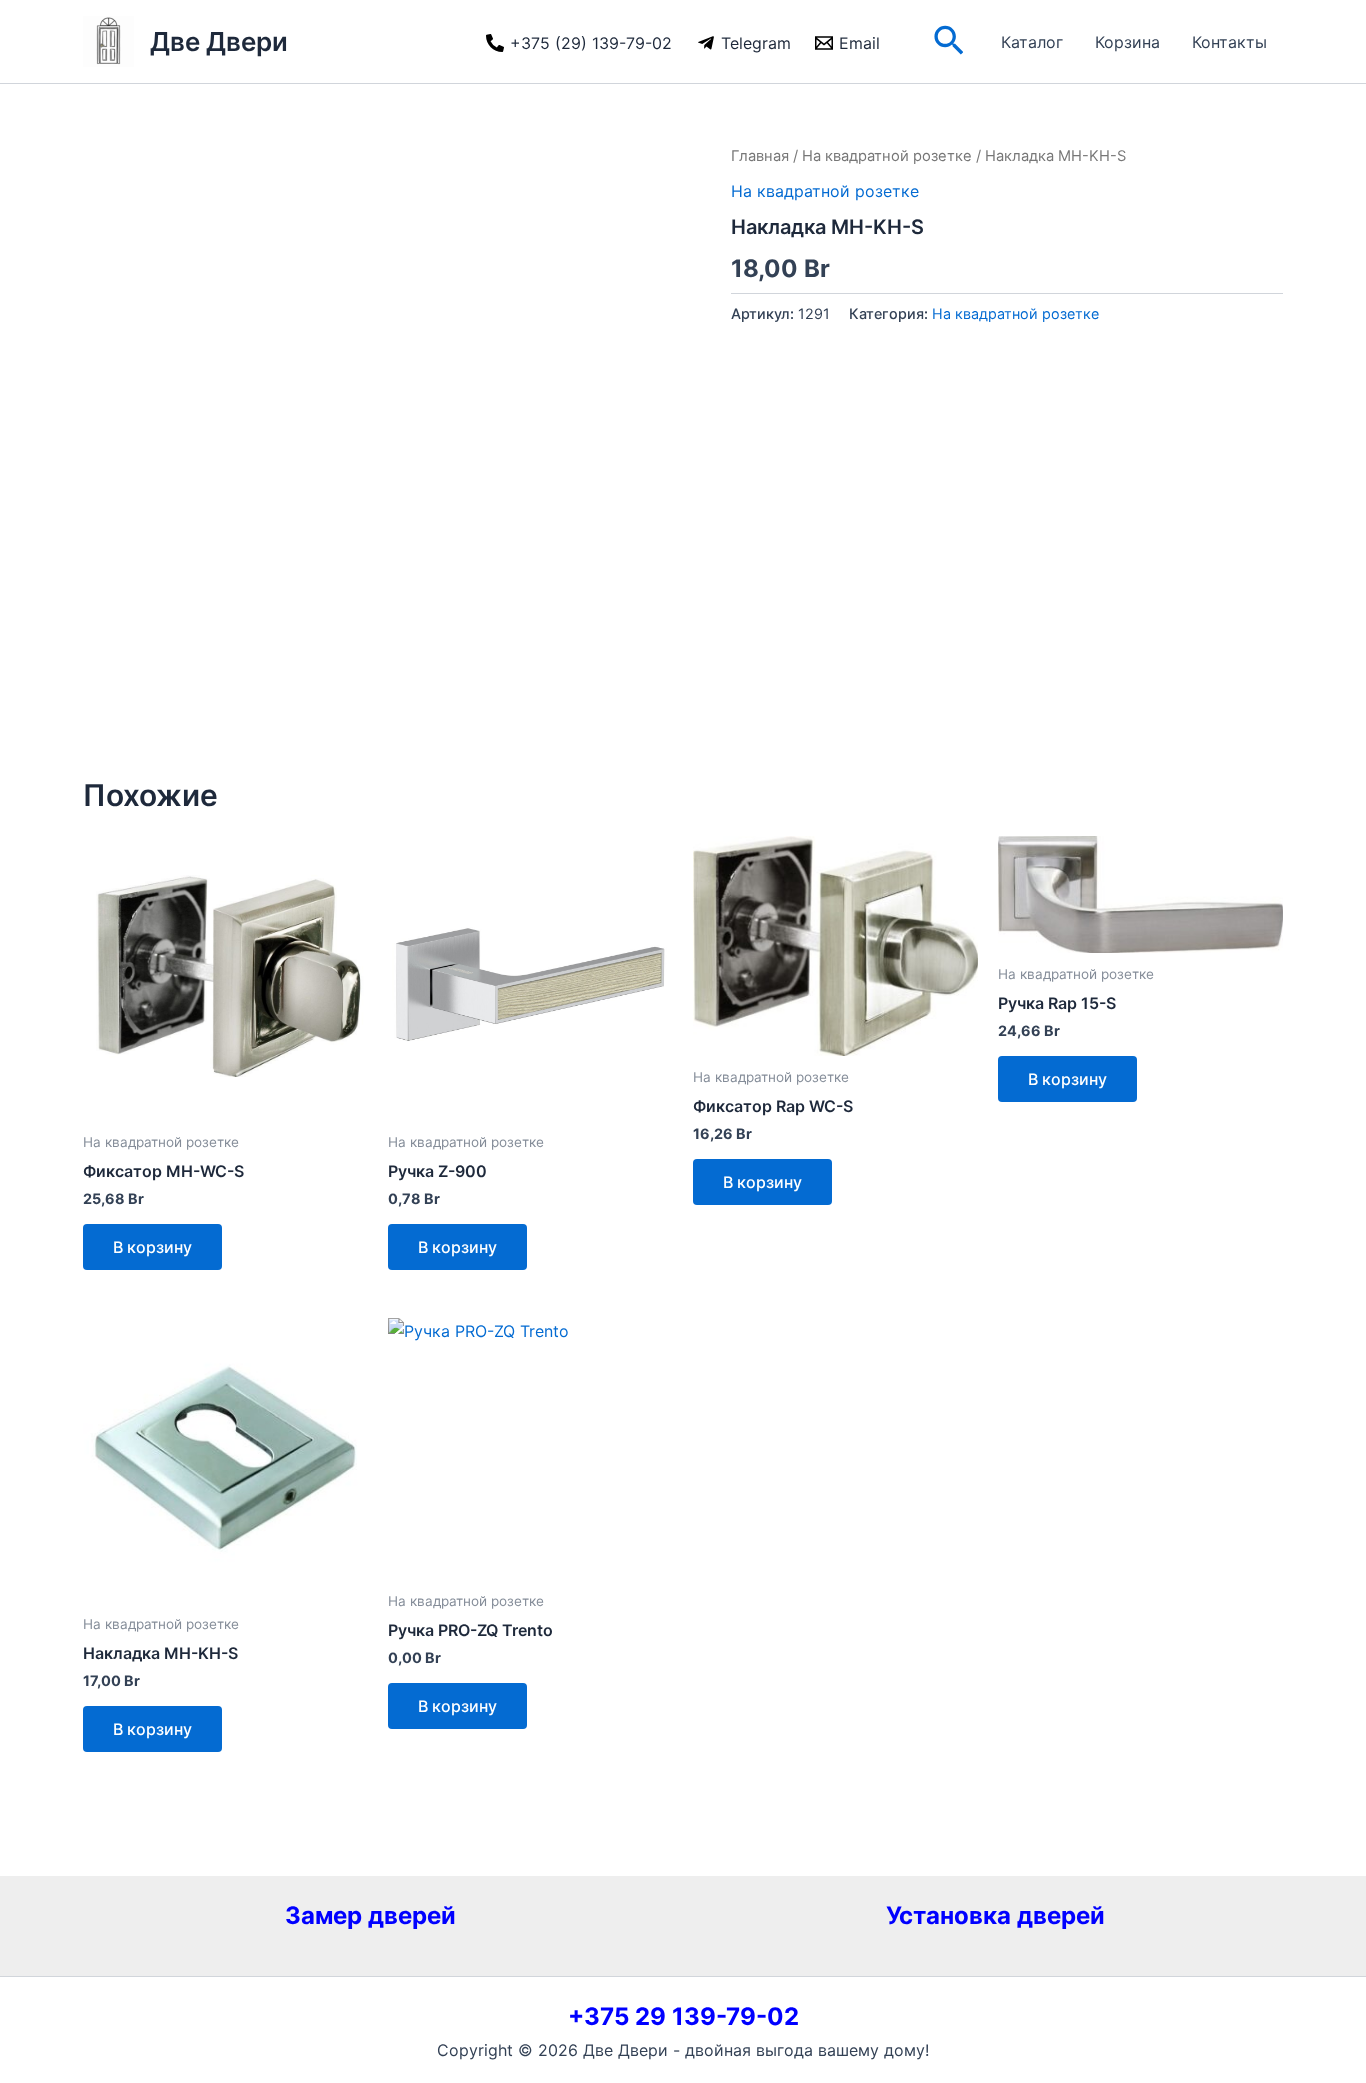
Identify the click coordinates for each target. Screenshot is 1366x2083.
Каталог (1032, 42)
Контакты (1229, 42)
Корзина (1127, 42)
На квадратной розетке (887, 156)
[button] (949, 42)
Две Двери (219, 41)
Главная (760, 156)
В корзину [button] (152, 1247)
